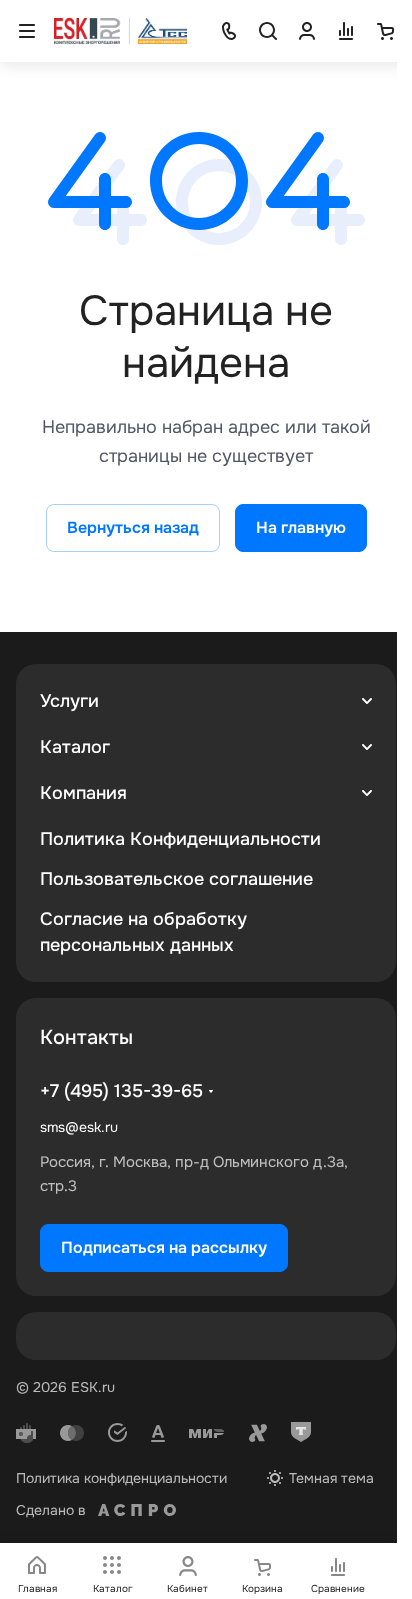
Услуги (69, 701)
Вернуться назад (133, 527)
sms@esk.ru (79, 1127)
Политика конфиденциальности (121, 1478)
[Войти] (307, 31)
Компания (83, 793)
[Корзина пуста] (385, 31)
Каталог (75, 747)
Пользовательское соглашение (176, 879)
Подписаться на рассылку (164, 1247)
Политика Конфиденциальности (180, 839)
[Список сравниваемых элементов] (346, 31)
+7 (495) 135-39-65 (121, 1091)
